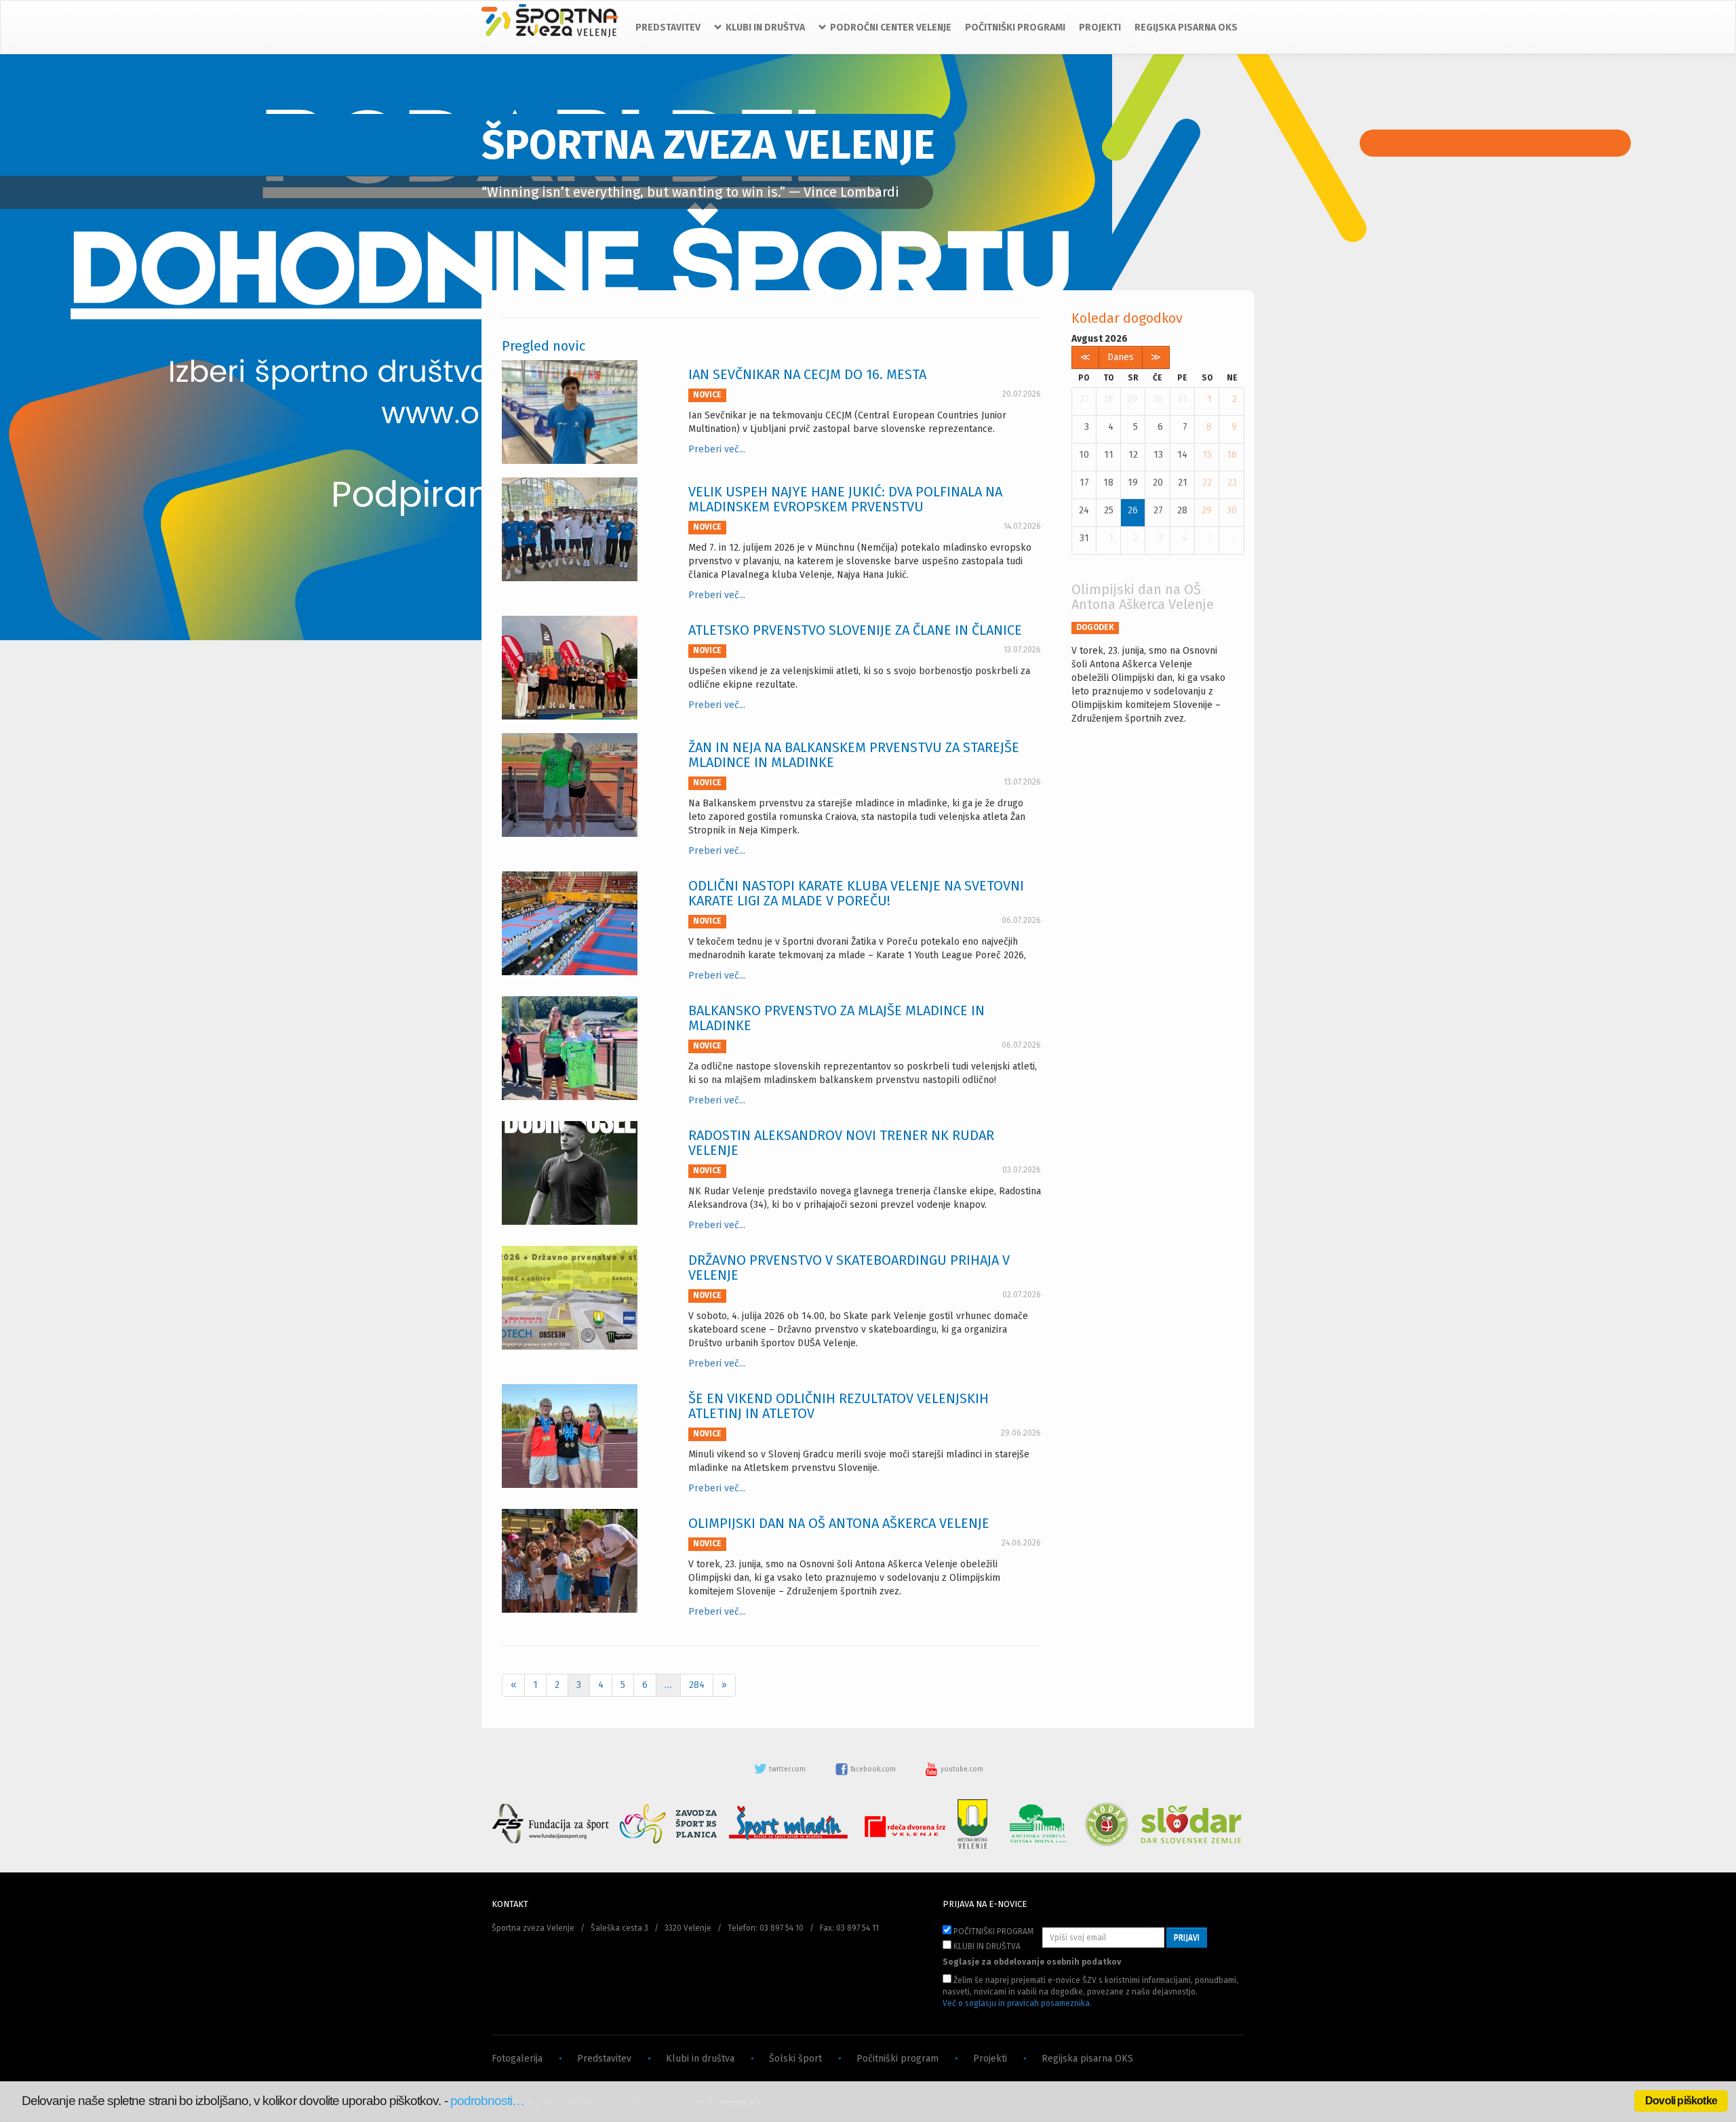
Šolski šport (795, 2059)
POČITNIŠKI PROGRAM (992, 1931)
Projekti (990, 2059)
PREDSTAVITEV (668, 27)
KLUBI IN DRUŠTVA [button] (765, 27)
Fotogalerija (517, 2059)
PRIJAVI (1187, 1938)
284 (697, 1685)
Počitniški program (897, 2059)
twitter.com (787, 1769)
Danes (1121, 357)
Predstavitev (604, 2059)
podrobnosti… (488, 2101)
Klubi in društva (700, 2059)
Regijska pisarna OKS (1087, 2059)
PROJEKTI (1100, 27)
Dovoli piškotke (1681, 2101)
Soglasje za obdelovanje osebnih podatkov (1032, 1962)
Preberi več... (717, 449)
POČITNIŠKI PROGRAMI (1015, 27)
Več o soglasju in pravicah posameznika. (1017, 2003)
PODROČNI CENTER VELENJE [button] (891, 27)
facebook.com (873, 1769)
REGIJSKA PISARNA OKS (1186, 27)
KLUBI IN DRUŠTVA (986, 1946)
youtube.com (961, 1769)
